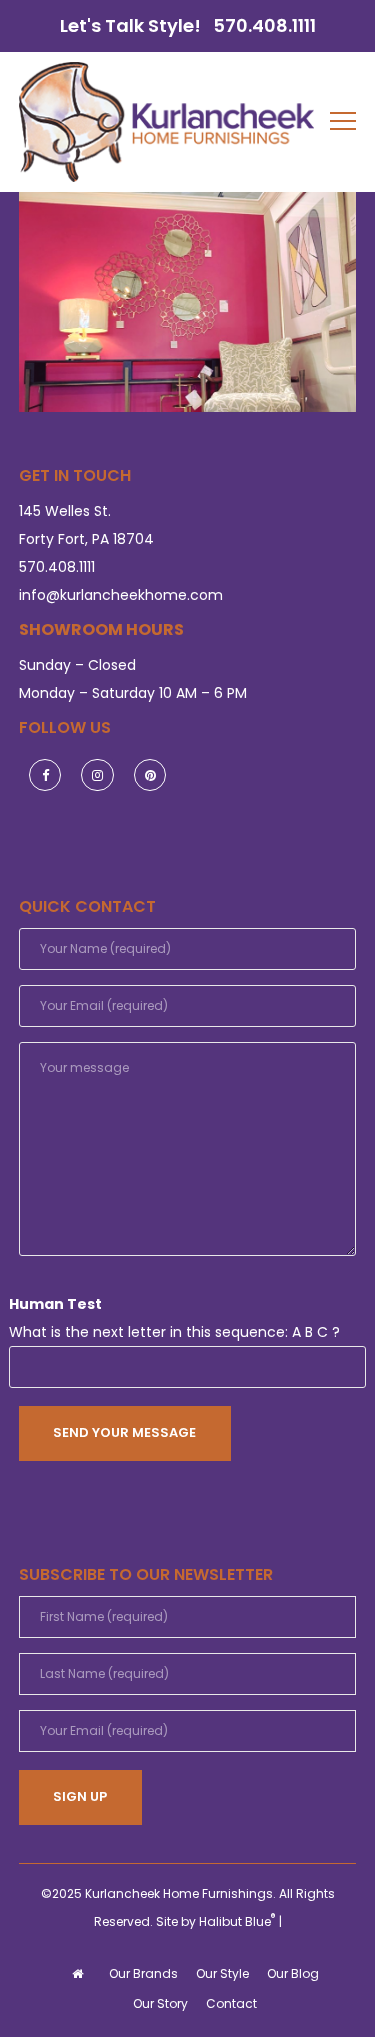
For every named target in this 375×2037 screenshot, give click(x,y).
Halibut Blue (237, 1921)
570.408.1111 (264, 25)
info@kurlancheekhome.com (121, 595)
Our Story (160, 2003)
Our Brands (143, 1973)
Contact (231, 2003)
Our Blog (293, 1973)
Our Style (222, 1973)
